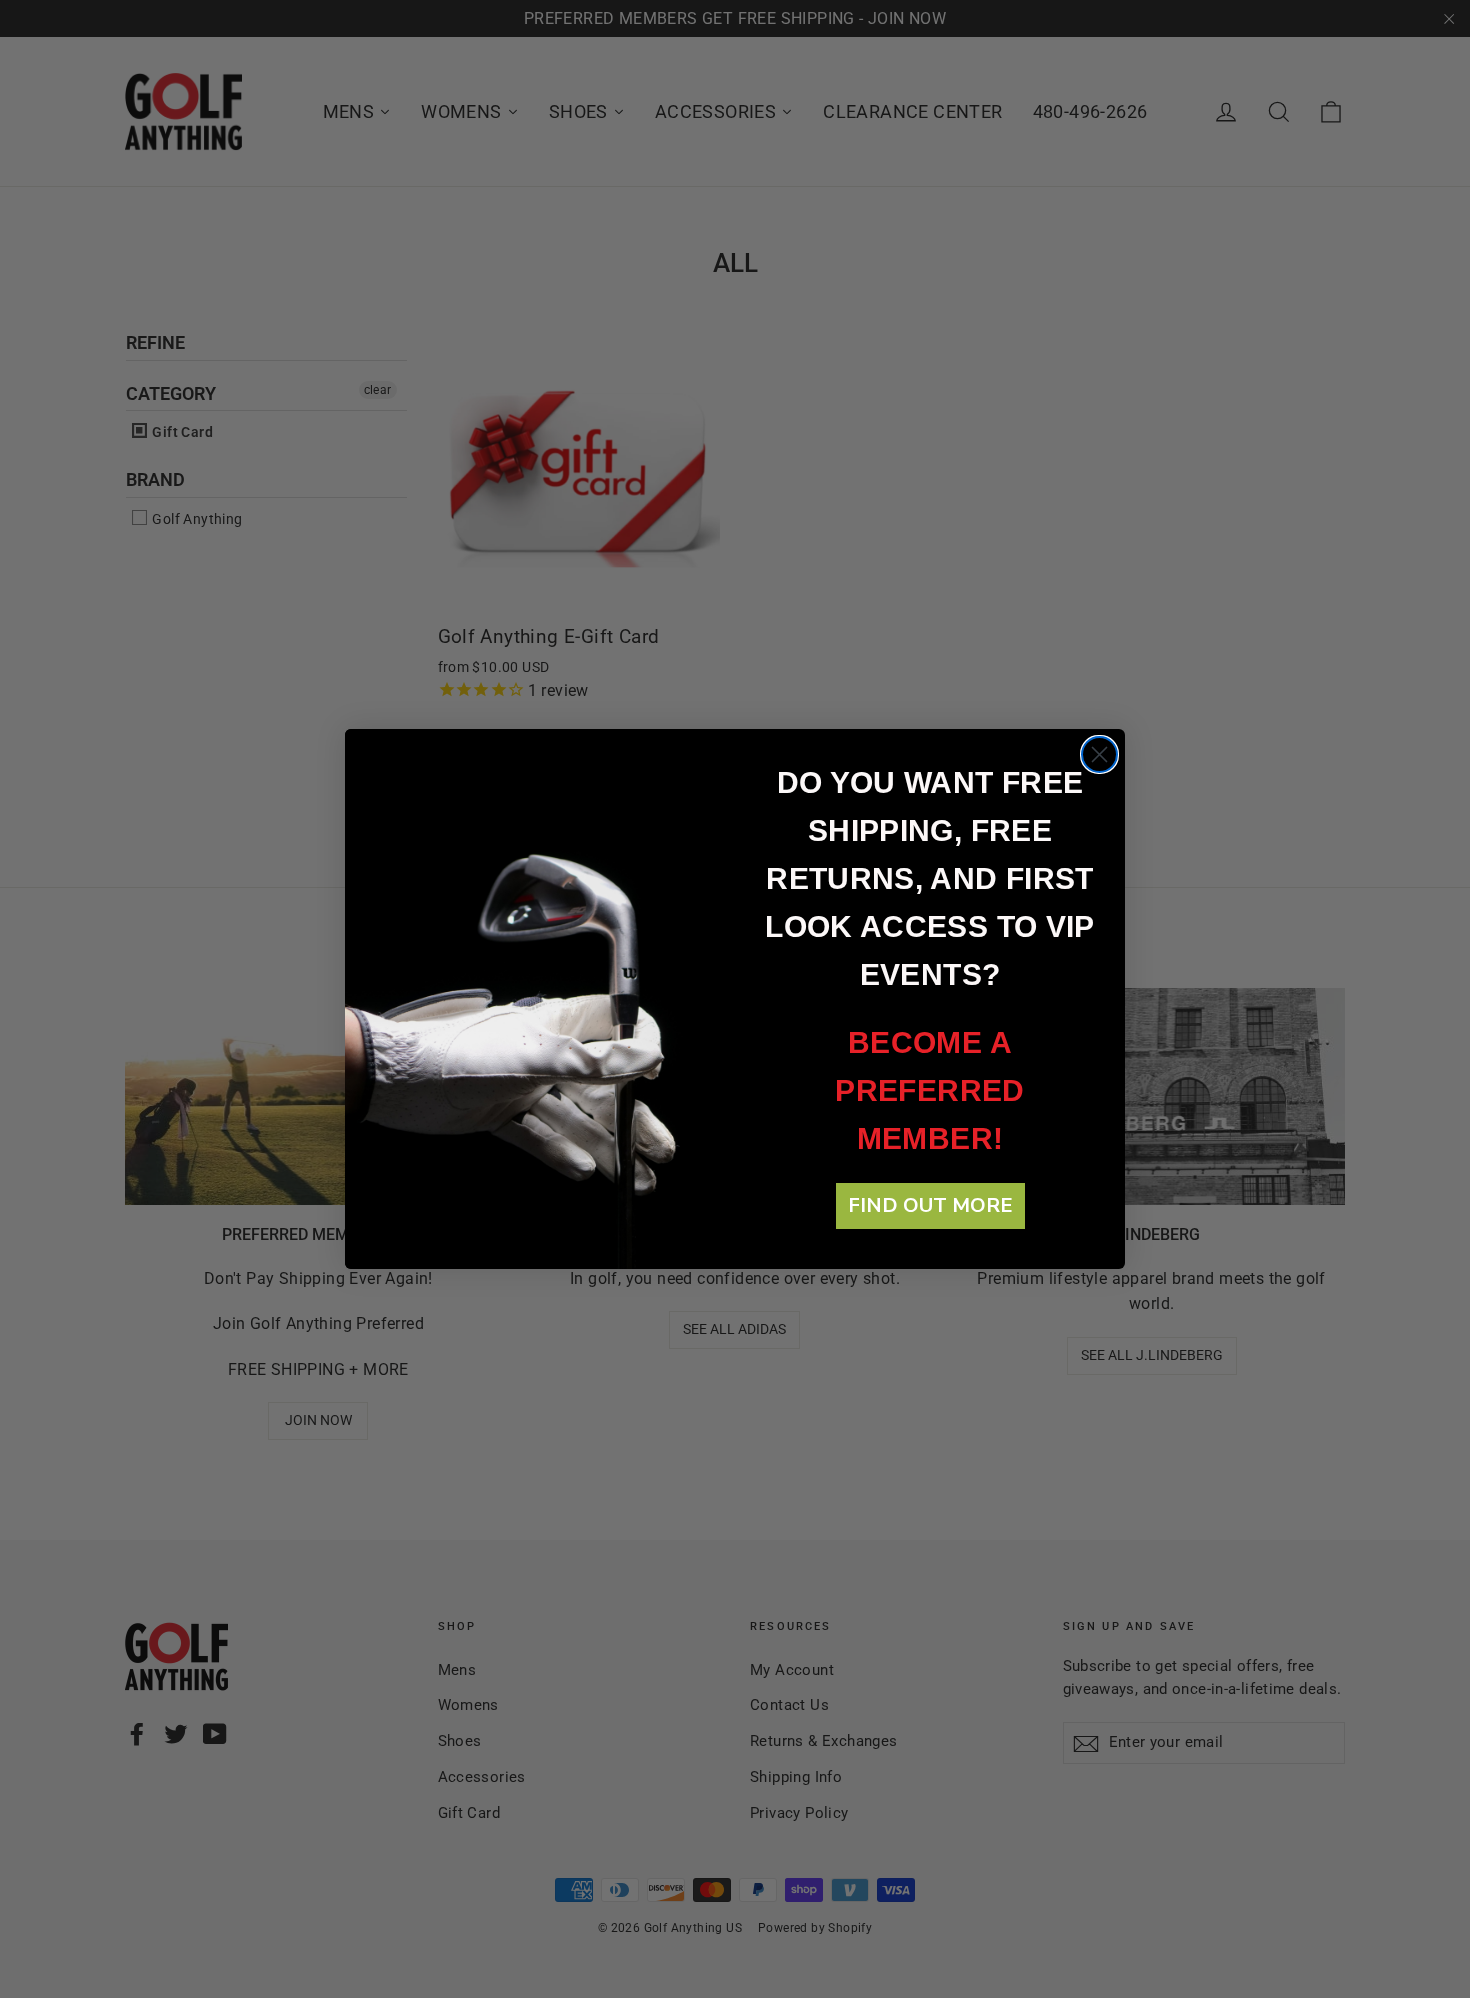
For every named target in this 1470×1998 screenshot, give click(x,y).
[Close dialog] (1099, 754)
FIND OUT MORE (930, 1205)
